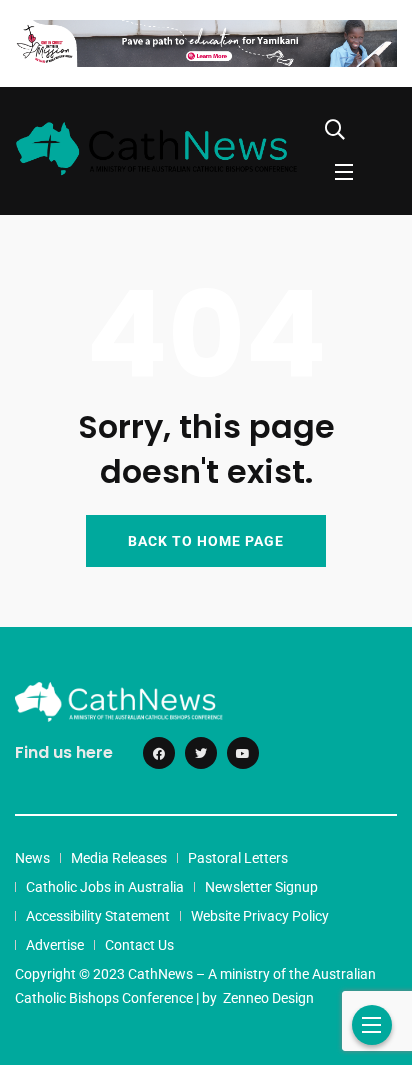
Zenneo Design (268, 998)
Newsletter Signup (261, 887)
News (32, 858)
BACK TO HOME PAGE (206, 541)
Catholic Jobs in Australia (105, 887)
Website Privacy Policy (260, 916)
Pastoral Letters (238, 858)
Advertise (55, 945)
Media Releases (119, 858)
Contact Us (139, 945)
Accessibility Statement (98, 916)
